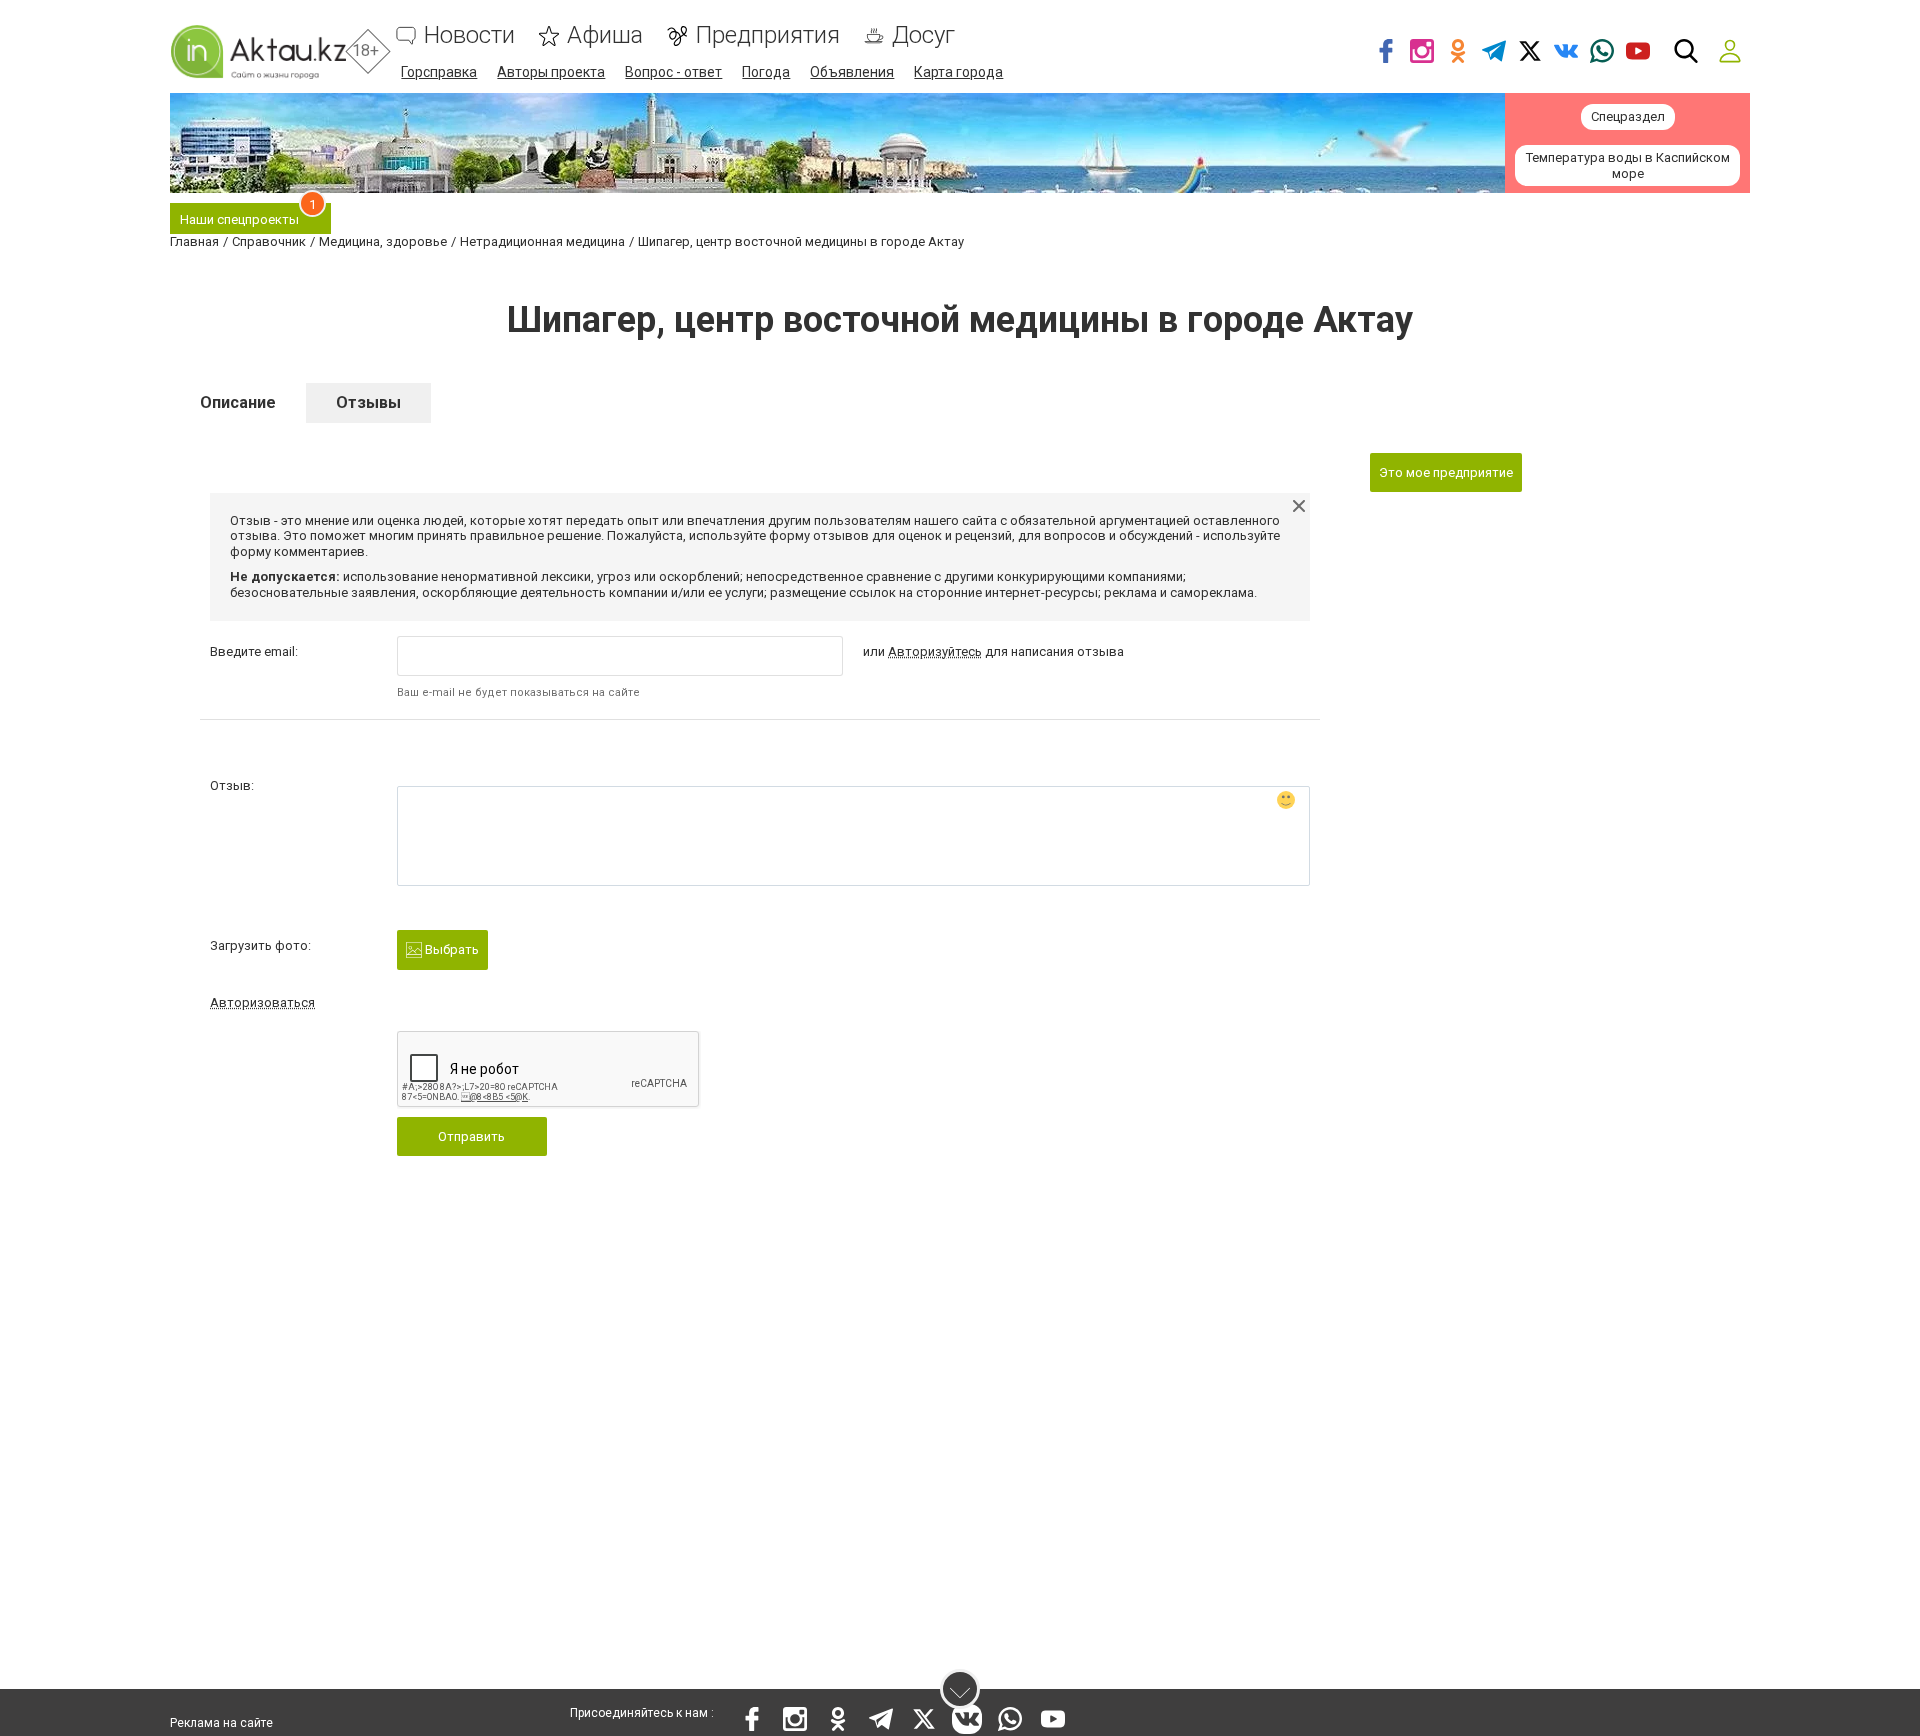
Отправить (471, 1136)
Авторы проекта (551, 72)
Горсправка (439, 72)
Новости (469, 35)
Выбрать (450, 949)
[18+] (258, 51)
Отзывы (368, 402)
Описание (238, 402)
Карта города (958, 72)
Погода (766, 72)
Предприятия (767, 35)
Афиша (605, 35)
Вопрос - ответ (673, 72)
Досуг (923, 35)
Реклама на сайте (221, 1723)
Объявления (852, 72)
